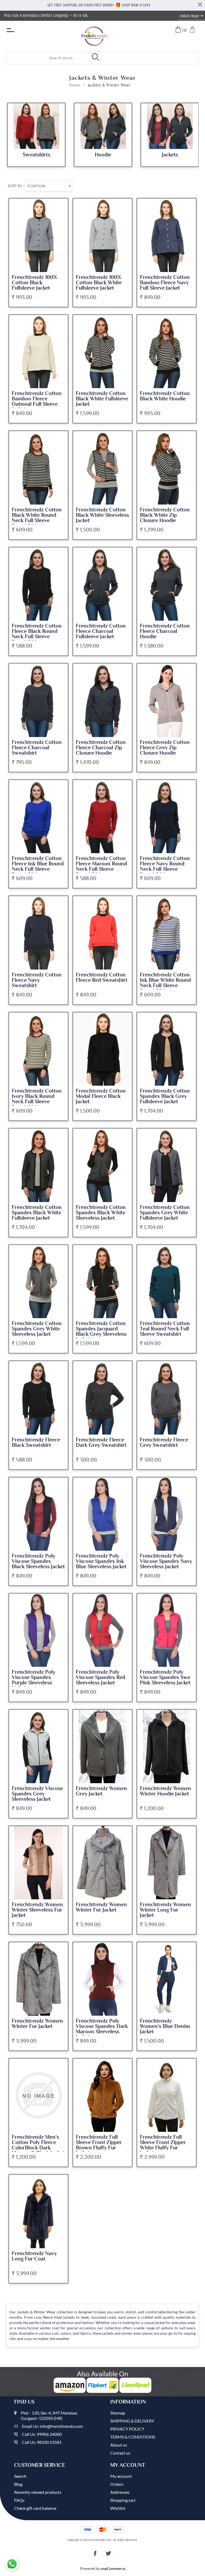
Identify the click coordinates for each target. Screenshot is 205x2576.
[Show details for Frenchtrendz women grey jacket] (102, 1746)
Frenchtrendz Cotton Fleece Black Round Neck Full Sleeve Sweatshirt (37, 634)
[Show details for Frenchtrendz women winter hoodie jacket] (167, 1746)
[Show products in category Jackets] (170, 126)
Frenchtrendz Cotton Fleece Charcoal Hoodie (165, 631)
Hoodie (103, 155)
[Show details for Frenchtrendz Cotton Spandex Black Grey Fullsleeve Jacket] (167, 1049)
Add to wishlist (60, 217)
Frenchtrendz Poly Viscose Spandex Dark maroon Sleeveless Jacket (102, 2029)
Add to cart (60, 207)
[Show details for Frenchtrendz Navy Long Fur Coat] (38, 2211)
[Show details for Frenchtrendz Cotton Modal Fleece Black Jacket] (102, 1049)
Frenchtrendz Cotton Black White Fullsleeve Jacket (102, 399)
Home (75, 85)
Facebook (96, 2555)
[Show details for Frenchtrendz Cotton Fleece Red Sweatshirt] (102, 933)
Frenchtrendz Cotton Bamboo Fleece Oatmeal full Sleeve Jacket (37, 401)
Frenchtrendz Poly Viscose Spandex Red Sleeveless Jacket (100, 1677)
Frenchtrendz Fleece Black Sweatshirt (36, 1443)
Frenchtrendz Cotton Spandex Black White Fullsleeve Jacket (37, 1213)
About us (119, 2445)
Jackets (170, 155)
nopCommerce (113, 2568)
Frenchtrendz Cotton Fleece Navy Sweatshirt (37, 980)
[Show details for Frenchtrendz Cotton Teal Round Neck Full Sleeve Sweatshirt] (167, 1282)
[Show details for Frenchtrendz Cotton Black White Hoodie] (167, 352)
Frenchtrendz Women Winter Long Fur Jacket (165, 1910)
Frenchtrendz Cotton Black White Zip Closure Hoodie (165, 515)
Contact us (120, 2453)
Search (20, 2476)
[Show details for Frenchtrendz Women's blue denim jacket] (167, 1979)
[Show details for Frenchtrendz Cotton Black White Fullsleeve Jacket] (102, 352)
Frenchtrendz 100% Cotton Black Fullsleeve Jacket (34, 283)
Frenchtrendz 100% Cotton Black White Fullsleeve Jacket (99, 283)
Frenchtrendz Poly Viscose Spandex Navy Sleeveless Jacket (166, 1561)
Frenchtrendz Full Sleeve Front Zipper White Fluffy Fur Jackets (163, 2145)
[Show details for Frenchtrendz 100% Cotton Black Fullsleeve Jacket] (38, 235)
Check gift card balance (35, 2508)
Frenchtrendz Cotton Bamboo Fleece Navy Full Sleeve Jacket (165, 283)
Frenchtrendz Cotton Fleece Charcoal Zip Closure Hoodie (101, 748)
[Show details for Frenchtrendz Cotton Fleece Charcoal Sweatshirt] (38, 700)
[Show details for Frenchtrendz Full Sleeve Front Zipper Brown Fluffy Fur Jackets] (102, 2095)
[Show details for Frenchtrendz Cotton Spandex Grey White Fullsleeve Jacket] (167, 1165)
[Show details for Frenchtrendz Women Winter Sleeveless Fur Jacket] (38, 1863)
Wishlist (118, 2508)
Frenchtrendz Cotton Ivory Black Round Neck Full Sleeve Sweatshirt (37, 1099)
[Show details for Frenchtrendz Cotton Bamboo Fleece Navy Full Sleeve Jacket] (167, 235)
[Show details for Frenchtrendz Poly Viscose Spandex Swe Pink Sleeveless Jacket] (167, 1630)
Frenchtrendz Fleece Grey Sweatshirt (164, 1443)
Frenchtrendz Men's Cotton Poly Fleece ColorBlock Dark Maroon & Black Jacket (38, 2145)
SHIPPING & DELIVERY (132, 2421)
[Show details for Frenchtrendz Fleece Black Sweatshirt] (38, 1398)
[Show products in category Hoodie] (103, 126)
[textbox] (41, 58)
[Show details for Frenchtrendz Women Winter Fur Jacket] (102, 1863)
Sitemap (118, 2413)
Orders (117, 2484)
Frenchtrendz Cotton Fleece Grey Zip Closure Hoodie (165, 748)
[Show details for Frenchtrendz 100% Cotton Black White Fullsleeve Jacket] (102, 235)
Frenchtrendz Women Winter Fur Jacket (101, 1907)
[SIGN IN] (193, 30)
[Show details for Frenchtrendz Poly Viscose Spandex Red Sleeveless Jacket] (102, 1630)
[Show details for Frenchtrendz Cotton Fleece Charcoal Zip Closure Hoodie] (102, 700)
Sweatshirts (36, 155)
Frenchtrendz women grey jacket (101, 1791)
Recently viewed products (38, 2492)
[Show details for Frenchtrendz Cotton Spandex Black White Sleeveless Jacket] (102, 1165)
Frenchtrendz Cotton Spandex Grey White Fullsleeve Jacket (165, 1213)
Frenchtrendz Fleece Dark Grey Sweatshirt (101, 1443)
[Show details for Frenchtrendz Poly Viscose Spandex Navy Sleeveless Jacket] (167, 1514)
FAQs (19, 2500)
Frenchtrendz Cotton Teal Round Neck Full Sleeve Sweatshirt (165, 1329)
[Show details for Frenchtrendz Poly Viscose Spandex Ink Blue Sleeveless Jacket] (102, 1514)
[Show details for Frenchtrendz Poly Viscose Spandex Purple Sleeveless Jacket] (38, 1630)
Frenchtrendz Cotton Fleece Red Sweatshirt (102, 978)
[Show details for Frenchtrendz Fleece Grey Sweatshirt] (167, 1398)
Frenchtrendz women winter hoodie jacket (165, 1791)
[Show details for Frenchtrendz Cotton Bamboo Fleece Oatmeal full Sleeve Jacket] (38, 352)
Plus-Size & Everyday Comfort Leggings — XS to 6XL (46, 16)
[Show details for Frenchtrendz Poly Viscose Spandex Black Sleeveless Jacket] (38, 1514)
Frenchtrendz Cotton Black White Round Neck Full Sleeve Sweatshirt (37, 518)
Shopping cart (123, 2500)
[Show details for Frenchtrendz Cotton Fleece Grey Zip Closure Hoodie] (167, 700)
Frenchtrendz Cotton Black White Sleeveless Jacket (102, 515)
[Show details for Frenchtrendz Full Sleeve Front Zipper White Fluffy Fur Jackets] (167, 2095)
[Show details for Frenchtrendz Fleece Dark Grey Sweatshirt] (102, 1398)
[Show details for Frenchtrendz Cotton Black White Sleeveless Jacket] (102, 468)
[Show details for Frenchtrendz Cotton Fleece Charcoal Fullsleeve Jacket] (102, 584)
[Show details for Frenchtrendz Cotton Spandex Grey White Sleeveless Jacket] (38, 1282)
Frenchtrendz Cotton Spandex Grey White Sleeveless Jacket (37, 1329)
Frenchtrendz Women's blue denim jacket (165, 2026)
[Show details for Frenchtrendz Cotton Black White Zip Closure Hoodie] (167, 468)
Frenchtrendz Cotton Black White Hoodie (165, 396)
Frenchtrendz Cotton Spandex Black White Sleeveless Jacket (101, 1213)
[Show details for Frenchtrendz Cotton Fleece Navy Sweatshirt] (38, 933)
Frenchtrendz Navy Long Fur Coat (34, 2256)
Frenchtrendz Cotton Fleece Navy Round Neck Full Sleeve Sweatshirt (165, 866)
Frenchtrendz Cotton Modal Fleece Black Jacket (101, 1096)
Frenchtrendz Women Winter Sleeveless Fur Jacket (37, 1910)
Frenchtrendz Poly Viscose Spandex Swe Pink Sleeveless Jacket (165, 1677)
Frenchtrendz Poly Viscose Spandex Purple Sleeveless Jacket (33, 1680)
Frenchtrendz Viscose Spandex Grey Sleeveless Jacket (37, 1794)
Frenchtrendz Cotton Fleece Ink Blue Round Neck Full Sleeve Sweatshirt (38, 866)
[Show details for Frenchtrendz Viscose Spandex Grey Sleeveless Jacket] (38, 1746)
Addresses (120, 2492)
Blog (18, 2484)
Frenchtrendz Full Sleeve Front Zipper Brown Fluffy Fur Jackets (99, 2145)
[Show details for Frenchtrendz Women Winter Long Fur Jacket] (167, 1863)
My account (121, 2476)
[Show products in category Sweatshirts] (36, 126)
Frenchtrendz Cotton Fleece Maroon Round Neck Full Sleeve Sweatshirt (101, 866)
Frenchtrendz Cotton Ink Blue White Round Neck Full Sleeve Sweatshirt (165, 983)
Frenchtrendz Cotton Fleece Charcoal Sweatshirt (37, 748)
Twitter (109, 2555)
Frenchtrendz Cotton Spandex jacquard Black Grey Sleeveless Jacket (101, 1332)
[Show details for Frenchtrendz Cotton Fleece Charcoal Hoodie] (167, 584)
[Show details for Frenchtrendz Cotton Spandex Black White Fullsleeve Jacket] (38, 1165)
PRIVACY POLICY (127, 2429)
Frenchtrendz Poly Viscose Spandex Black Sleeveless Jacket (38, 1561)
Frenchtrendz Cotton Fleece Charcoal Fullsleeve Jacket (101, 631)
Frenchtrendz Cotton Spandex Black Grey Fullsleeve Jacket (165, 1096)
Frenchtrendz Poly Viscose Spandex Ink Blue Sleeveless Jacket (101, 1561)
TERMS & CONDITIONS (133, 2437)
